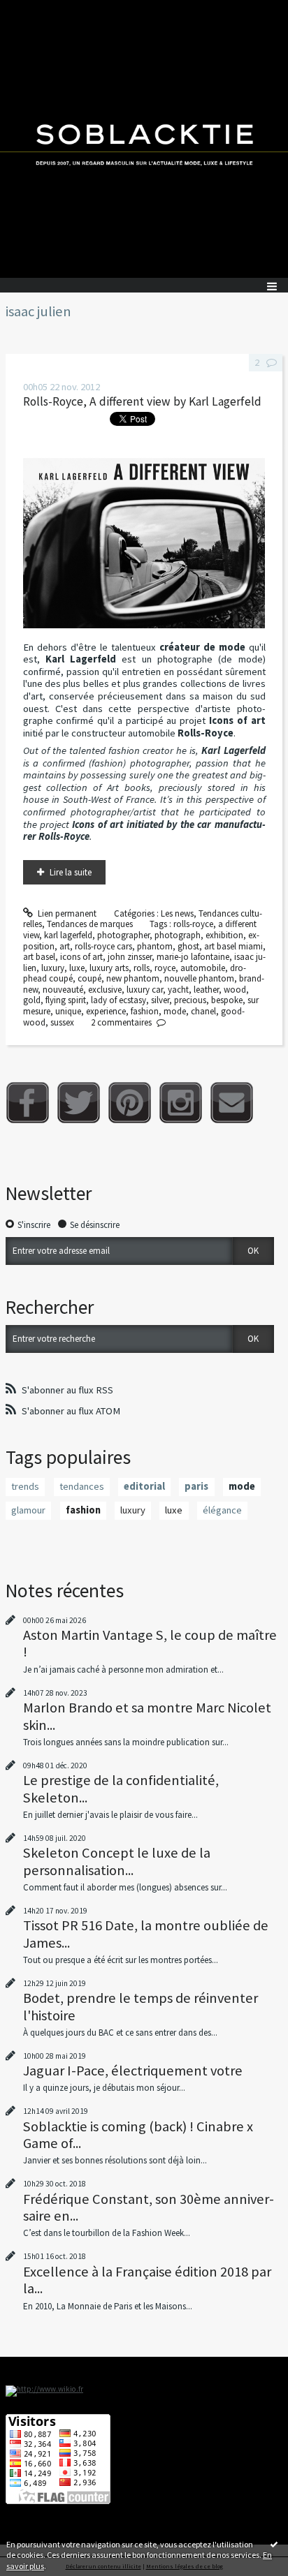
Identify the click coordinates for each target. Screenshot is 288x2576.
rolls (142, 968)
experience (106, 1011)
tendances (82, 1486)
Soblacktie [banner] (144, 139)
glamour (28, 1510)
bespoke (227, 1000)
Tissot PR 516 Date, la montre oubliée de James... (146, 1934)
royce (165, 968)
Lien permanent (66, 913)
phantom (155, 946)
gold (32, 1000)
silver (160, 1000)
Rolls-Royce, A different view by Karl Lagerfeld (142, 401)
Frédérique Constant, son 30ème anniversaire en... (149, 2207)
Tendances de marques (90, 924)
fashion (145, 1011)
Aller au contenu (36, 10)
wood (235, 990)
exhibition (224, 935)
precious (190, 1000)
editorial (144, 1486)
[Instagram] (181, 1103)
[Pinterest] (130, 1103)
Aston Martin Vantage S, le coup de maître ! (150, 1643)
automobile (203, 968)
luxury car (145, 990)
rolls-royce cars (103, 946)
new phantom (133, 978)
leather (206, 990)
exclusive (105, 990)
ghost (188, 946)
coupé (89, 978)
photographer (123, 935)
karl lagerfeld (68, 935)
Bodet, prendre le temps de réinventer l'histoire (141, 2006)
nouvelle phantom (199, 978)
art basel (39, 957)
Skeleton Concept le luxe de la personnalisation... (117, 1861)
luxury (53, 968)
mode (175, 1011)
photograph (178, 935)
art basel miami (233, 946)
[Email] (232, 1103)
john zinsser (130, 957)
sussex (62, 1022)
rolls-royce (193, 924)
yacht (178, 990)
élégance (222, 1510)
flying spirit (66, 1000)
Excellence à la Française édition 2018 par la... (147, 2280)
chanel (203, 1011)
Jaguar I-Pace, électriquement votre (133, 2071)
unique (68, 1011)
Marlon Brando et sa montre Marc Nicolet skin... (147, 1716)
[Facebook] (28, 1103)
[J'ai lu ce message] (274, 2544)
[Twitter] (79, 1103)
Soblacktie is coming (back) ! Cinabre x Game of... (138, 2135)
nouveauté (63, 990)
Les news (177, 913)
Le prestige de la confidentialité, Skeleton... (121, 1789)
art (65, 946)
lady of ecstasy (118, 1000)
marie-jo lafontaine (193, 957)
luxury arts (109, 968)
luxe (77, 968)
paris (196, 1486)
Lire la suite (71, 872)
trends (25, 1486)
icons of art (81, 957)
